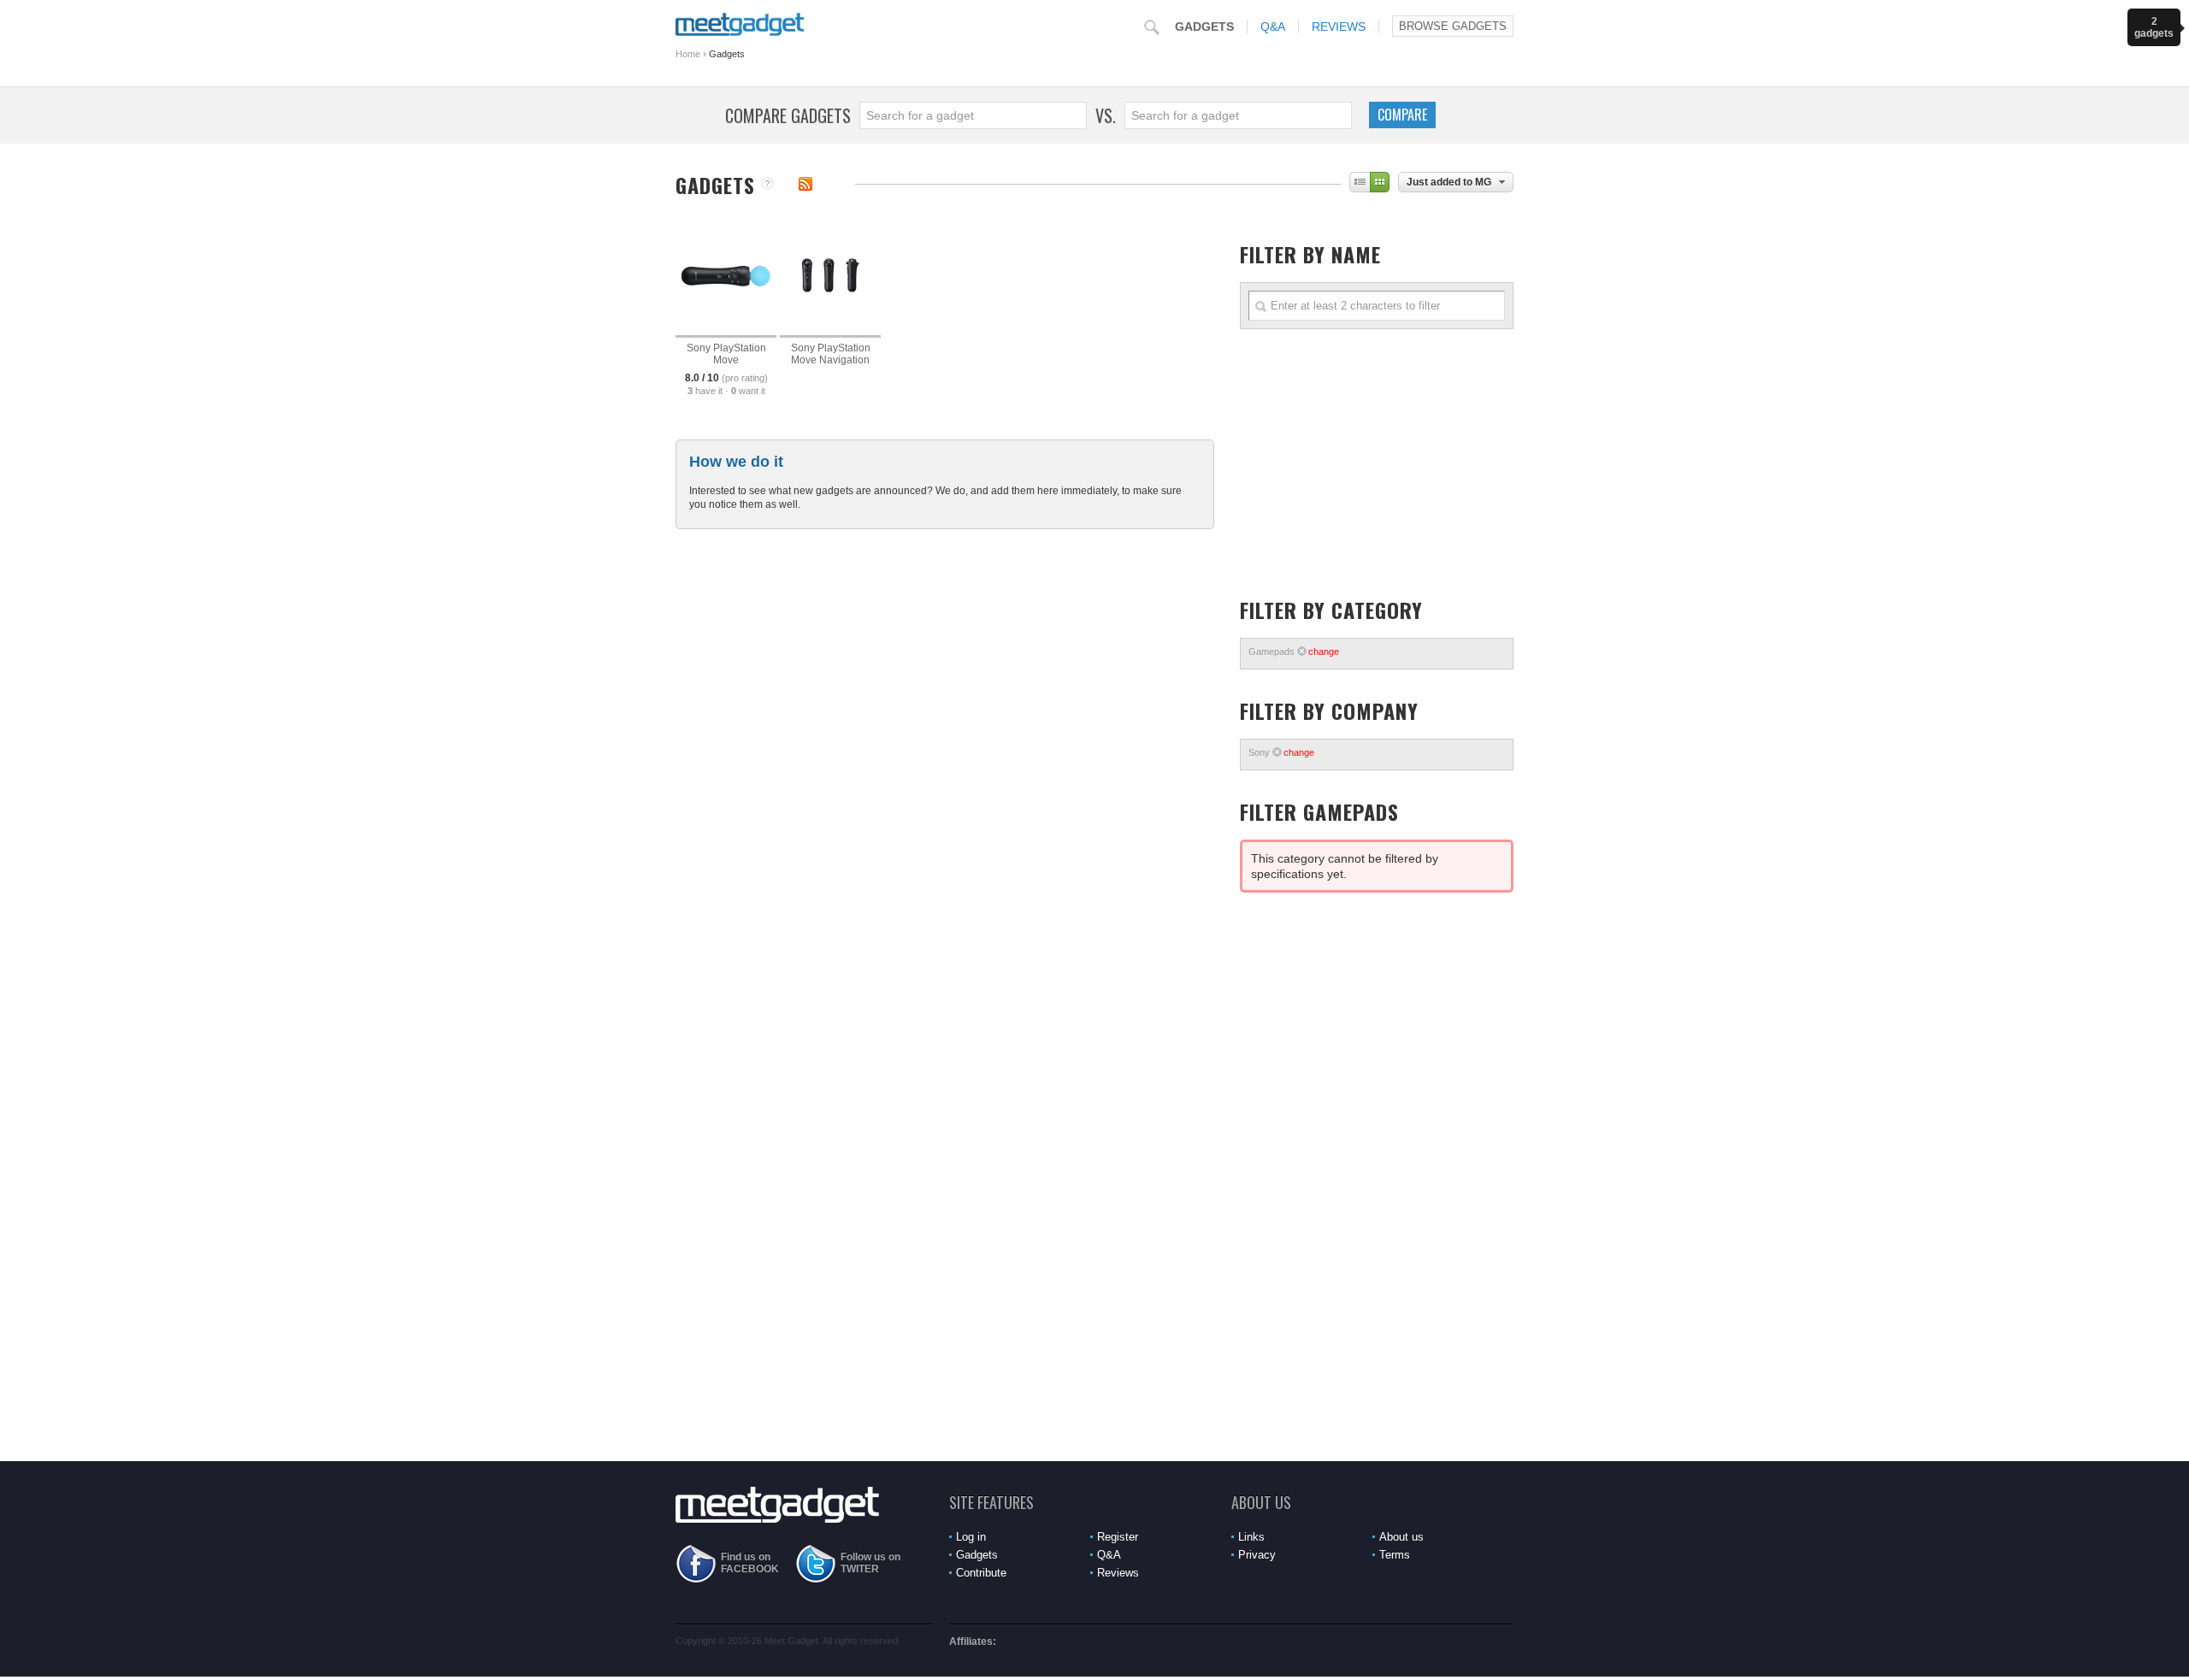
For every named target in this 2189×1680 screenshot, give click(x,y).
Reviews (1339, 27)
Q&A (1273, 27)
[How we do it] (767, 185)
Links (1251, 1537)
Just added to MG (1449, 182)
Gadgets (1204, 27)
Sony (1281, 752)
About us (1401, 1537)
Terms (1395, 1555)
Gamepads (1294, 651)
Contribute (981, 1573)
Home (688, 54)
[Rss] (805, 184)
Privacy (1257, 1555)
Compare (1402, 115)
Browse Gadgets (1453, 26)
